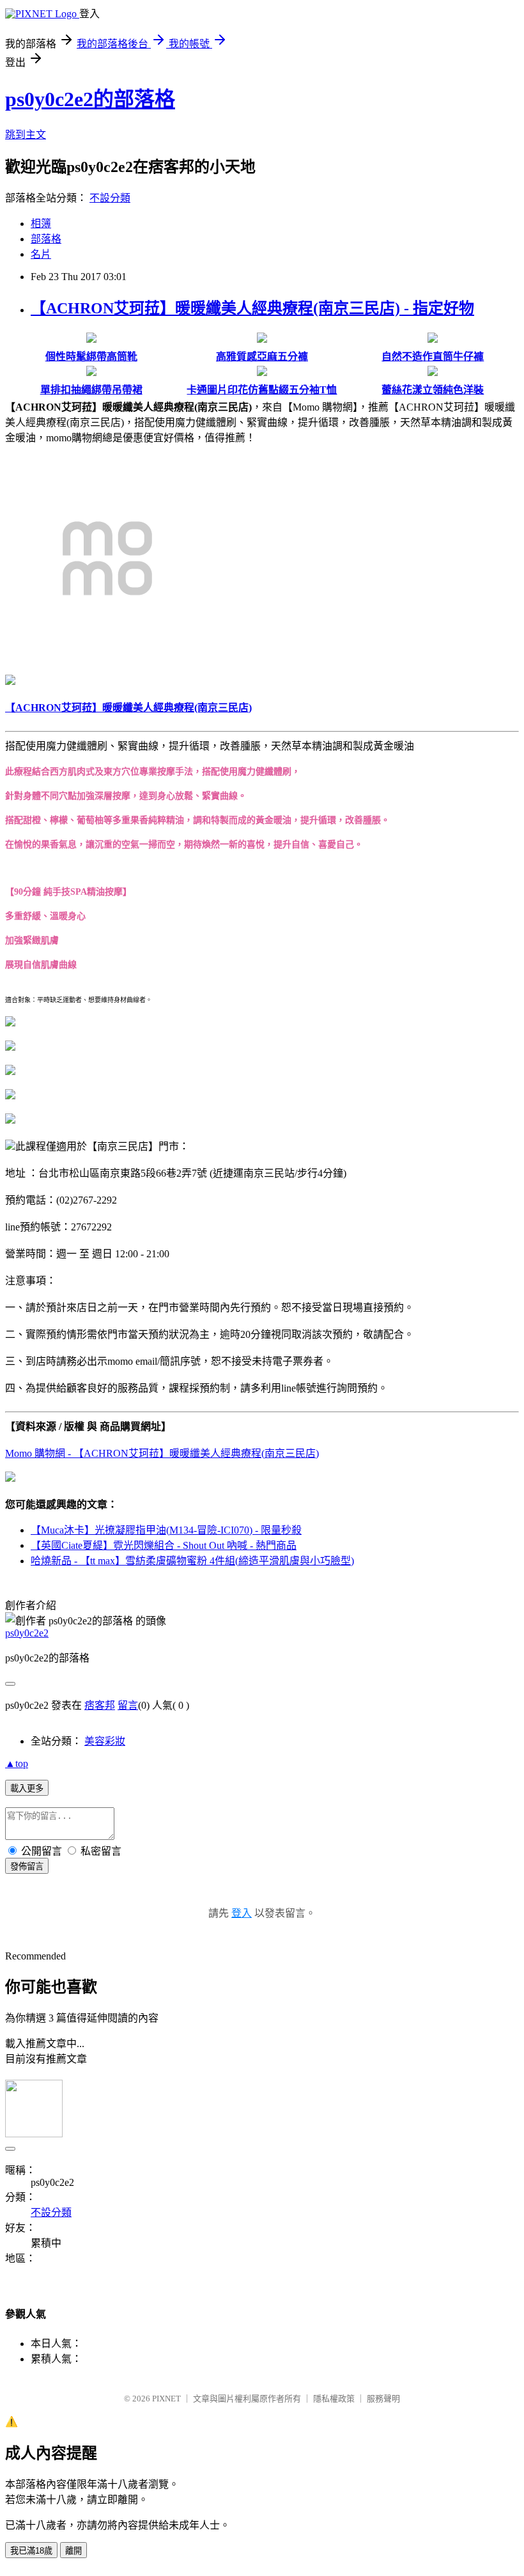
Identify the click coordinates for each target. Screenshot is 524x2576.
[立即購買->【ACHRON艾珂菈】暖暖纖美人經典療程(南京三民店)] (107, 657)
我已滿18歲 (31, 2551)
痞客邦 (100, 1705)
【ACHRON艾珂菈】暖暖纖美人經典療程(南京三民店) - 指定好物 (252, 308)
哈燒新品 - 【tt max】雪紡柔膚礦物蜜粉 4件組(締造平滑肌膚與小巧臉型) (192, 1561)
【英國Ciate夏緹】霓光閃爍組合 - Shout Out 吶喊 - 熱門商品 (164, 1545)
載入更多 (27, 1788)
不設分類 (110, 198)
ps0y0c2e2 (27, 1633)
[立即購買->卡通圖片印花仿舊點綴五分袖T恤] (262, 373)
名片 (41, 254)
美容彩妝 (105, 1741)
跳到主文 (26, 135)
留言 (128, 1705)
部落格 (46, 239)
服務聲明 (383, 2399)
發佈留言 (27, 1866)
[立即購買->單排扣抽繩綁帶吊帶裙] (91, 373)
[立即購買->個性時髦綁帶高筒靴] (91, 339)
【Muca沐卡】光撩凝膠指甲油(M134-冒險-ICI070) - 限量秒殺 (166, 1530)
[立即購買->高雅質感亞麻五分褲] (262, 339)
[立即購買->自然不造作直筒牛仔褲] (433, 339)
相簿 (41, 224)
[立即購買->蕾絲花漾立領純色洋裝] (433, 373)
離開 (73, 2551)
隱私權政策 (334, 2399)
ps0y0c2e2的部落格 (90, 99)
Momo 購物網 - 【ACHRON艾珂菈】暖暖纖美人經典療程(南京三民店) (162, 1453)
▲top (17, 1763)
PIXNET (166, 2399)
